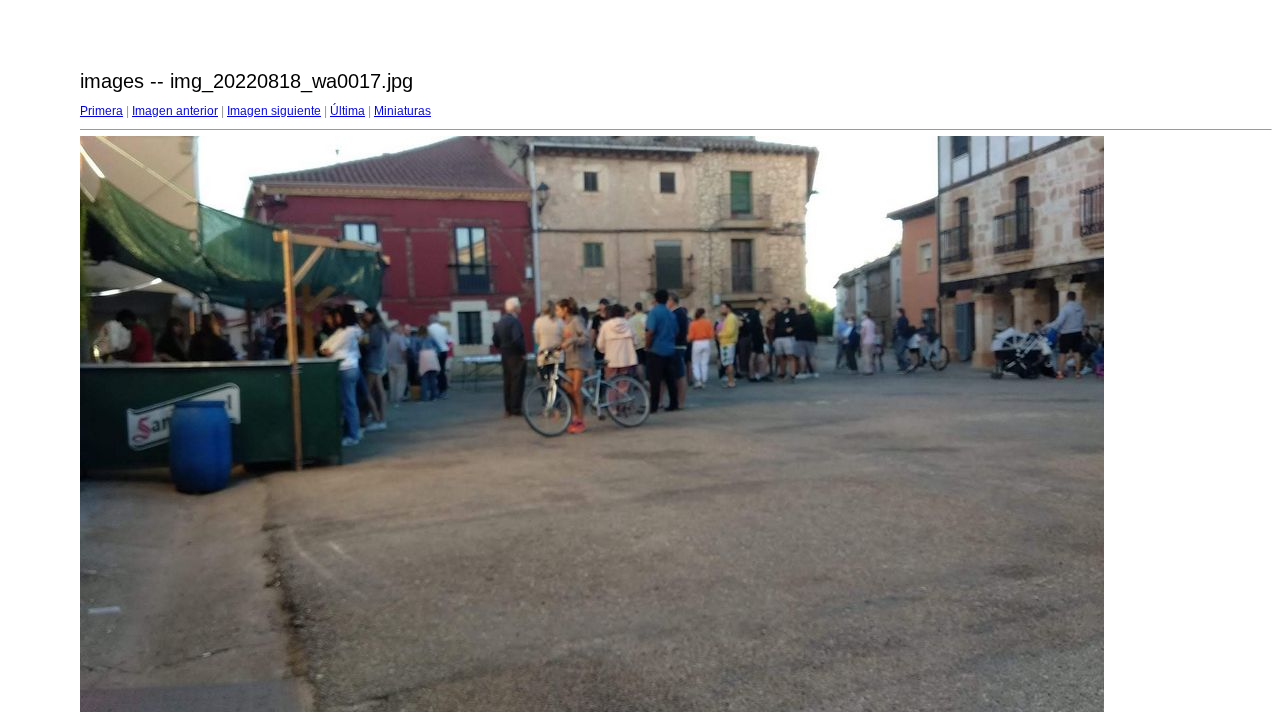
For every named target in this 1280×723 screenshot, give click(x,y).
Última (347, 111)
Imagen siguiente (274, 111)
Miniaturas (402, 111)
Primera (101, 111)
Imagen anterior (175, 111)
